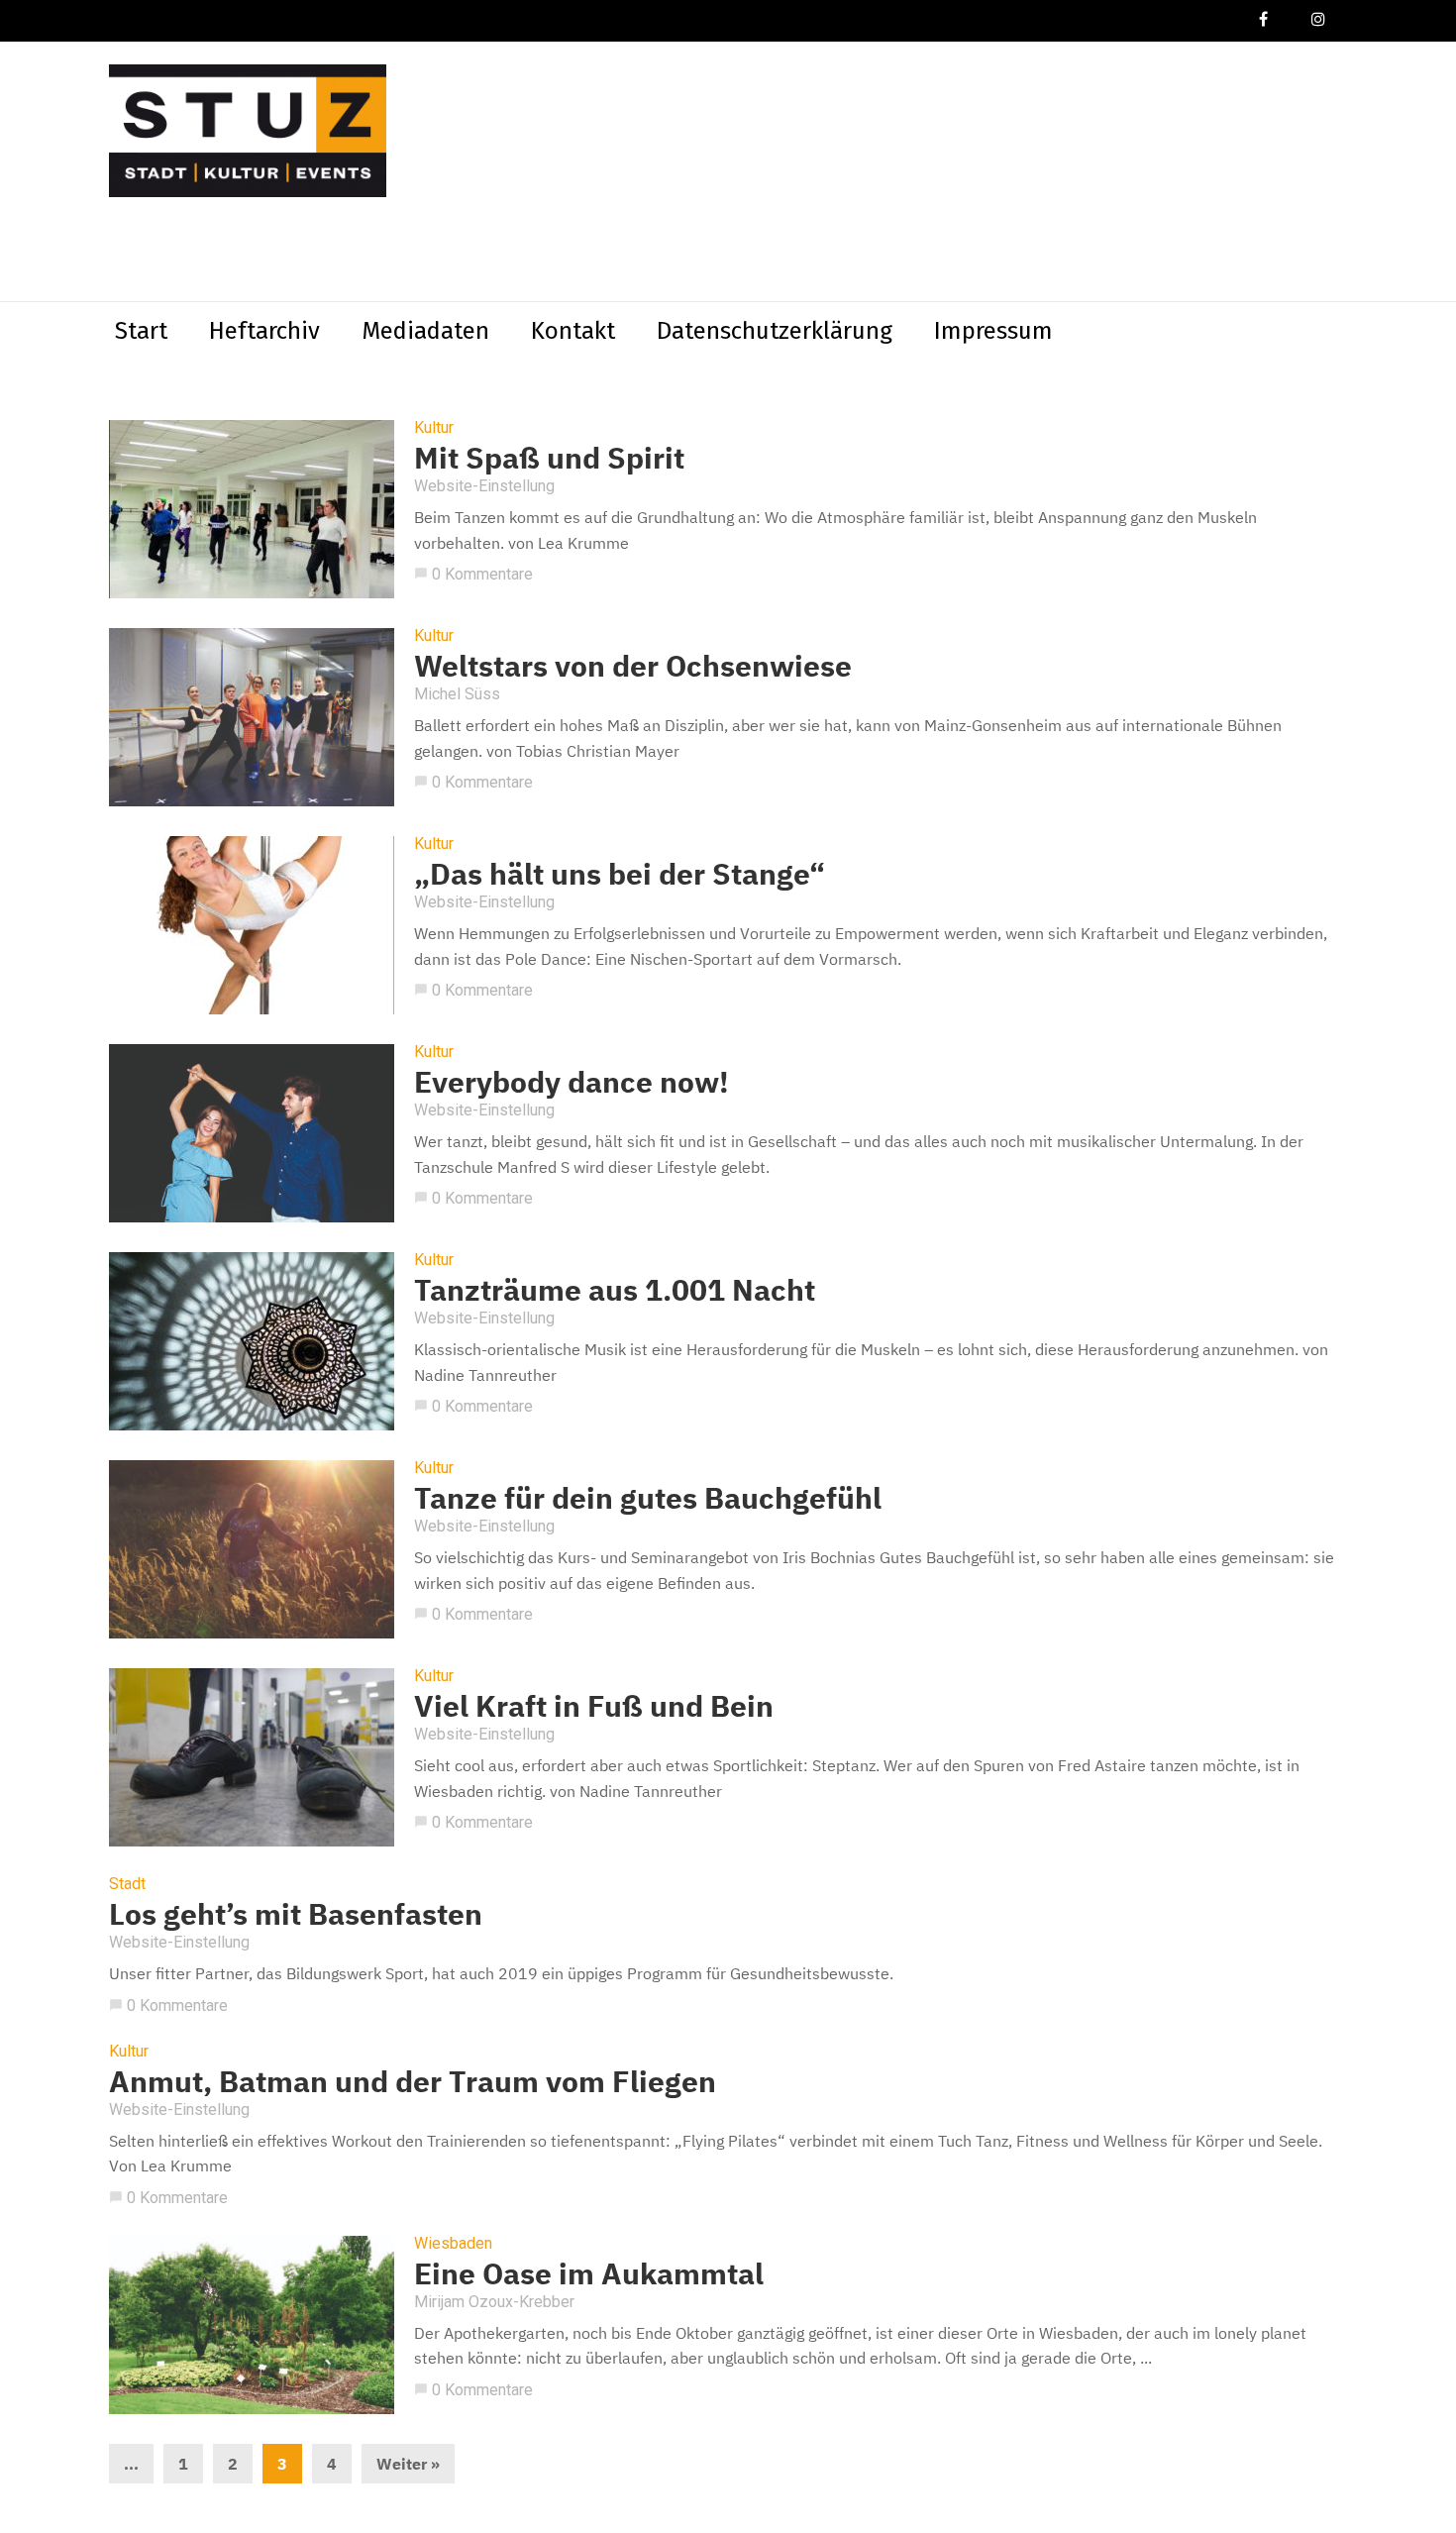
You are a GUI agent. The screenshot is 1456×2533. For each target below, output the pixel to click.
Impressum (993, 331)
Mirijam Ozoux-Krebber (494, 2302)
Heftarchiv (264, 331)
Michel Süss (457, 694)
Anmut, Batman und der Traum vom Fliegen (413, 2081)
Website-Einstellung (484, 486)
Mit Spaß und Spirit (549, 457)
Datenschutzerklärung (775, 331)
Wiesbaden (453, 2244)
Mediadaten (425, 331)
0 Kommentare (473, 574)
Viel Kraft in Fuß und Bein (594, 1705)
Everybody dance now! (572, 1081)
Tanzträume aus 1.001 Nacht (615, 1289)
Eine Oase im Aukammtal (589, 2273)
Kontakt (573, 331)
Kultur (434, 428)
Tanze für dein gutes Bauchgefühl (648, 1497)
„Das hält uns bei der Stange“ (620, 873)
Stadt (127, 1884)
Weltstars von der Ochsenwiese (633, 665)
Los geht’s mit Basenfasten (296, 1913)
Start (141, 331)
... (131, 2464)
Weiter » (408, 2464)
